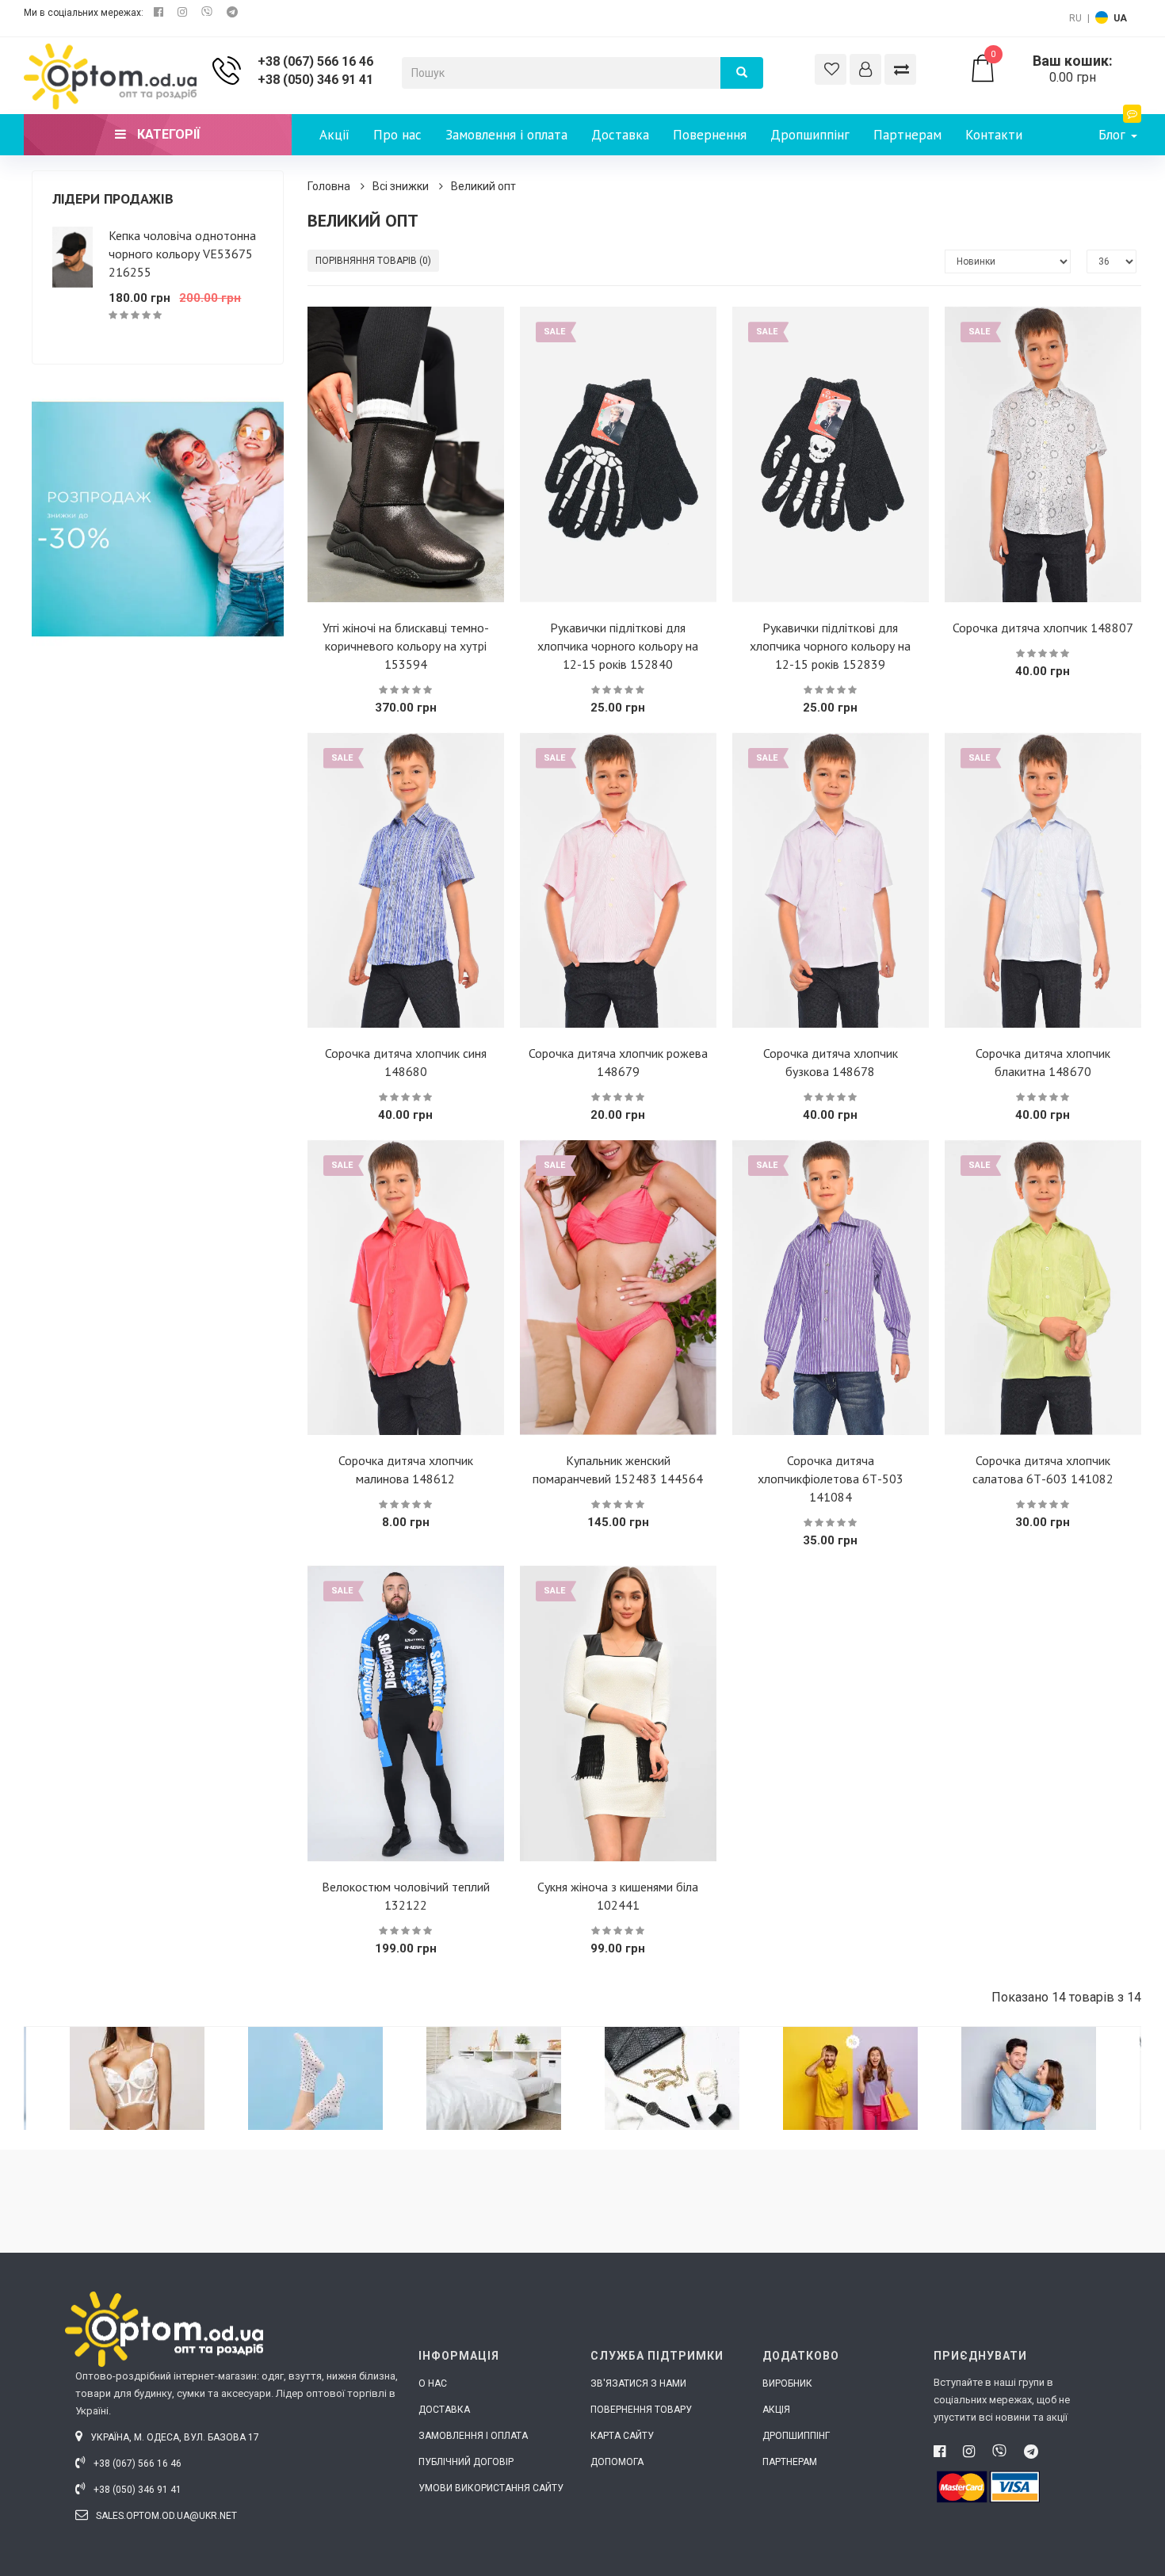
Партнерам (907, 135)
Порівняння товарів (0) (373, 261)
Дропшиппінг (810, 135)
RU (1075, 18)
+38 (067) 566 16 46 (315, 61)
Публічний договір (466, 2462)
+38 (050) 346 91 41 (315, 80)
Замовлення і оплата (506, 135)
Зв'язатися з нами (638, 2383)
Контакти (994, 135)
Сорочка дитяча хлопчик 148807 (1043, 628)
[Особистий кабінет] (865, 69)
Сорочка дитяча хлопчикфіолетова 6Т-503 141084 (831, 1479)
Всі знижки (401, 186)
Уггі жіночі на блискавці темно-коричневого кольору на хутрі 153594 (406, 646)
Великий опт (483, 186)
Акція (776, 2410)
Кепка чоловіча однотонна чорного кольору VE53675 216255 (182, 254)
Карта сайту (622, 2436)
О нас (433, 2383)
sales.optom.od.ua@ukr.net (165, 2516)
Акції (334, 135)
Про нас (397, 135)
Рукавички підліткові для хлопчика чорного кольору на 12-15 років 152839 (830, 646)
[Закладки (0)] (831, 69)
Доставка (620, 135)
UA (1120, 18)
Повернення (710, 135)
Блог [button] (1114, 135)
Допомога (617, 2462)
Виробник (787, 2383)
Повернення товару (641, 2410)
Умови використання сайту (491, 2488)
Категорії (167, 134)
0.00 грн (1052, 69)
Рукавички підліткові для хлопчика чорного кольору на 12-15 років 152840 (618, 646)
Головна (329, 186)
